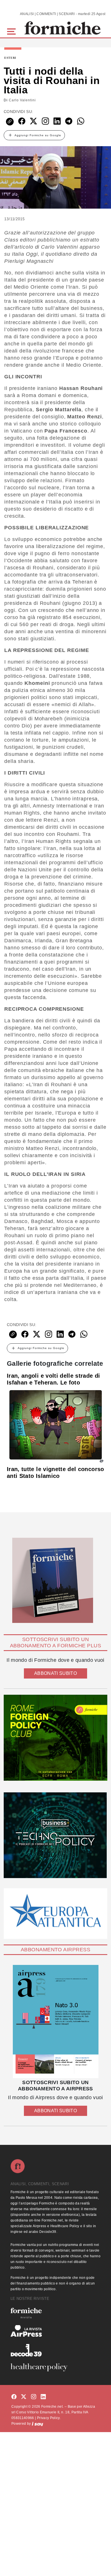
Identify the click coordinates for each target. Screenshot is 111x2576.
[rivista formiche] (55, 2022)
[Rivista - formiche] (55, 2313)
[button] (12, 31)
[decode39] (55, 2350)
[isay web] (38, 2424)
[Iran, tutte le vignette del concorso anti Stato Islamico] (55, 1425)
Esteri (10, 58)
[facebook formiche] (14, 2397)
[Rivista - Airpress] (55, 2331)
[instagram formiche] (34, 2397)
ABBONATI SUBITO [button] (55, 1673)
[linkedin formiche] (43, 2397)
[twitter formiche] (24, 2397)
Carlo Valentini (22, 100)
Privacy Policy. (49, 2418)
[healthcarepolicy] (55, 2367)
